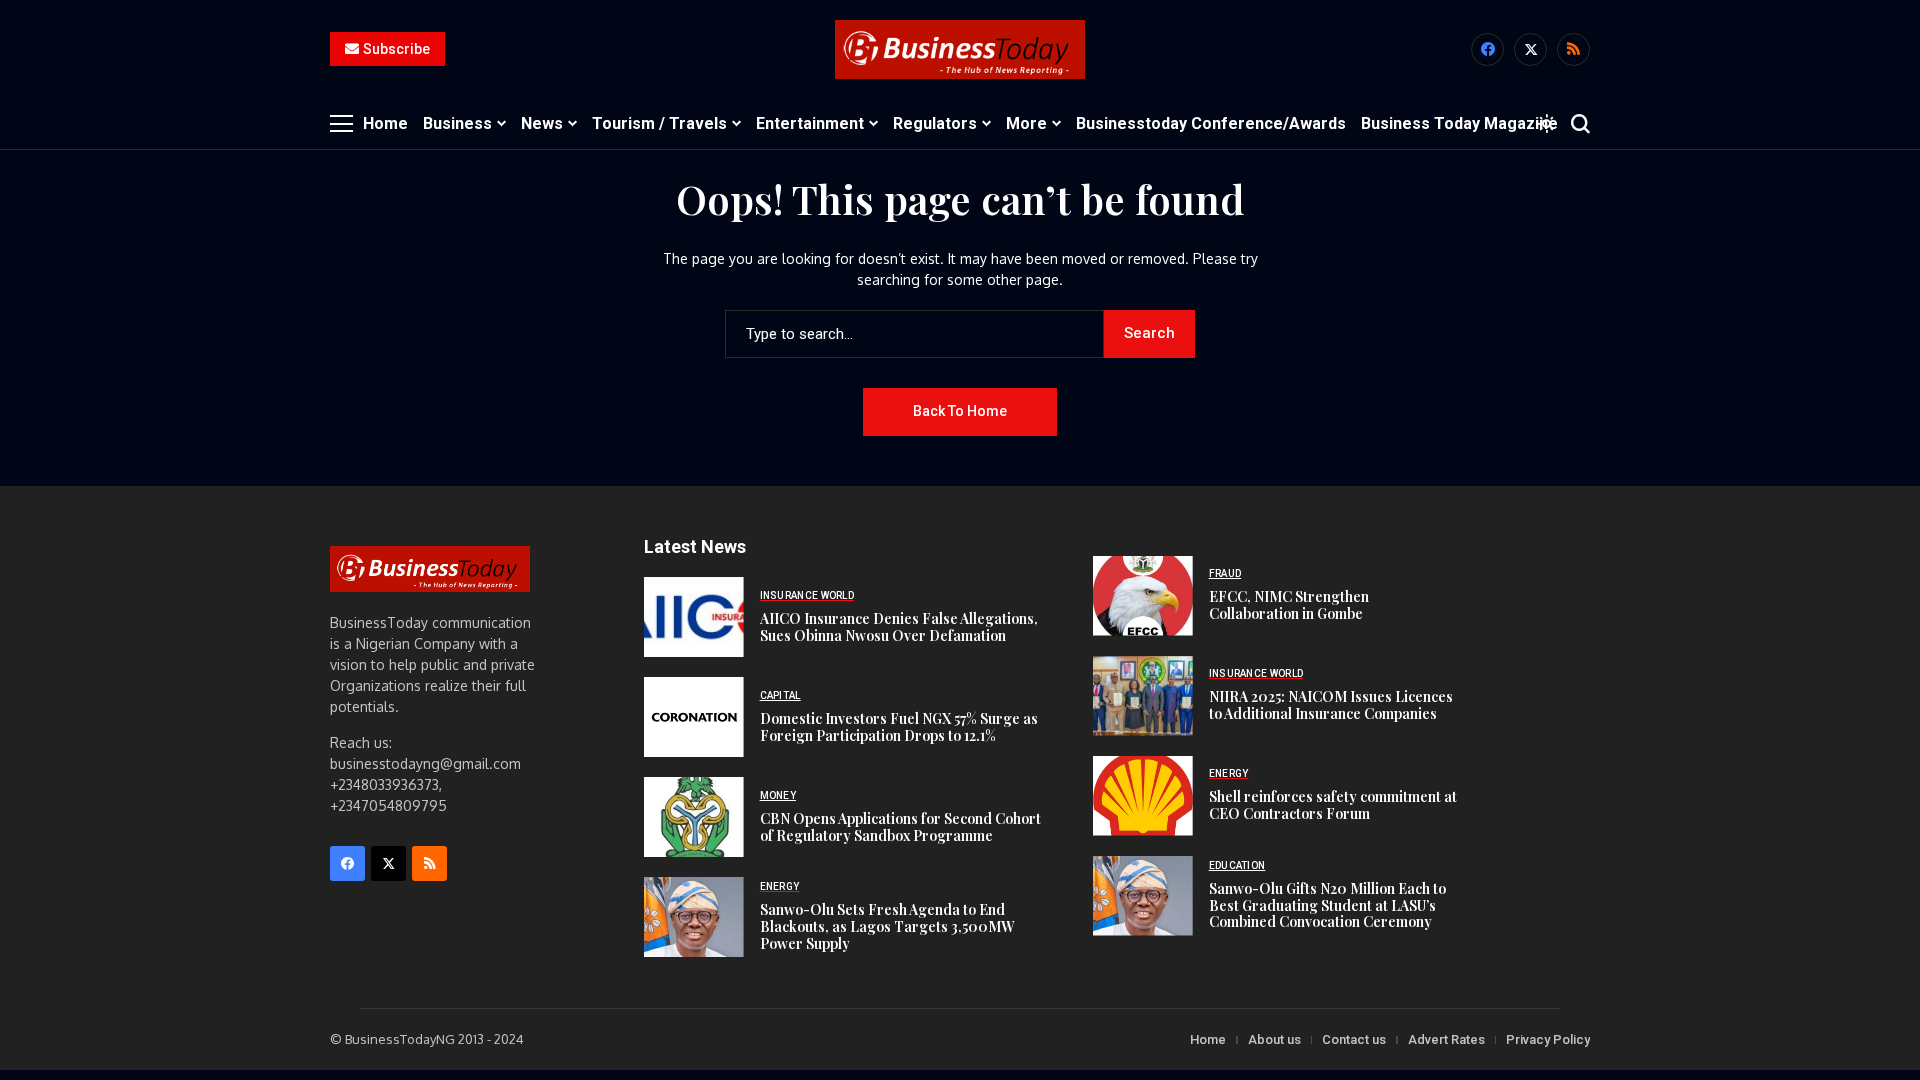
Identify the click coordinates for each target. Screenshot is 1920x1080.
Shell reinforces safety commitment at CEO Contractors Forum (1333, 805)
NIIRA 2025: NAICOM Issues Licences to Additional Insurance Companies (1331, 705)
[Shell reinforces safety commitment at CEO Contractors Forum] (1143, 796)
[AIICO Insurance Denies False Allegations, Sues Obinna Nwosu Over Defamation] (694, 617)
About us (1274, 1039)
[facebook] (1487, 49)
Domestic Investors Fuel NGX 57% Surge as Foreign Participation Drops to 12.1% (899, 727)
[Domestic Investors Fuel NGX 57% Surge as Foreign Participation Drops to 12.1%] (694, 717)
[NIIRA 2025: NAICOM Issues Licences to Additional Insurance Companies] (1143, 696)
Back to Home (960, 411)
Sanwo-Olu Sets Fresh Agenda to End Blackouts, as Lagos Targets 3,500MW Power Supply (887, 926)
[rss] (1573, 49)
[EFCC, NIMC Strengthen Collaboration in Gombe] (1143, 596)
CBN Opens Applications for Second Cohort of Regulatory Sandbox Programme (900, 827)
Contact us (1354, 1039)
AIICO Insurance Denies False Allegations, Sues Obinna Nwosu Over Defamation (899, 627)
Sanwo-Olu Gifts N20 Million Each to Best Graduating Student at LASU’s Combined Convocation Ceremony (1327, 905)
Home (1208, 1039)
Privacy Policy (1548, 1039)
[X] (1530, 49)
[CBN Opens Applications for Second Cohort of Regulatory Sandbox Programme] (694, 817)
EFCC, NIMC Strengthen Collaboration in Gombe (1289, 605)
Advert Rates (1446, 1039)
